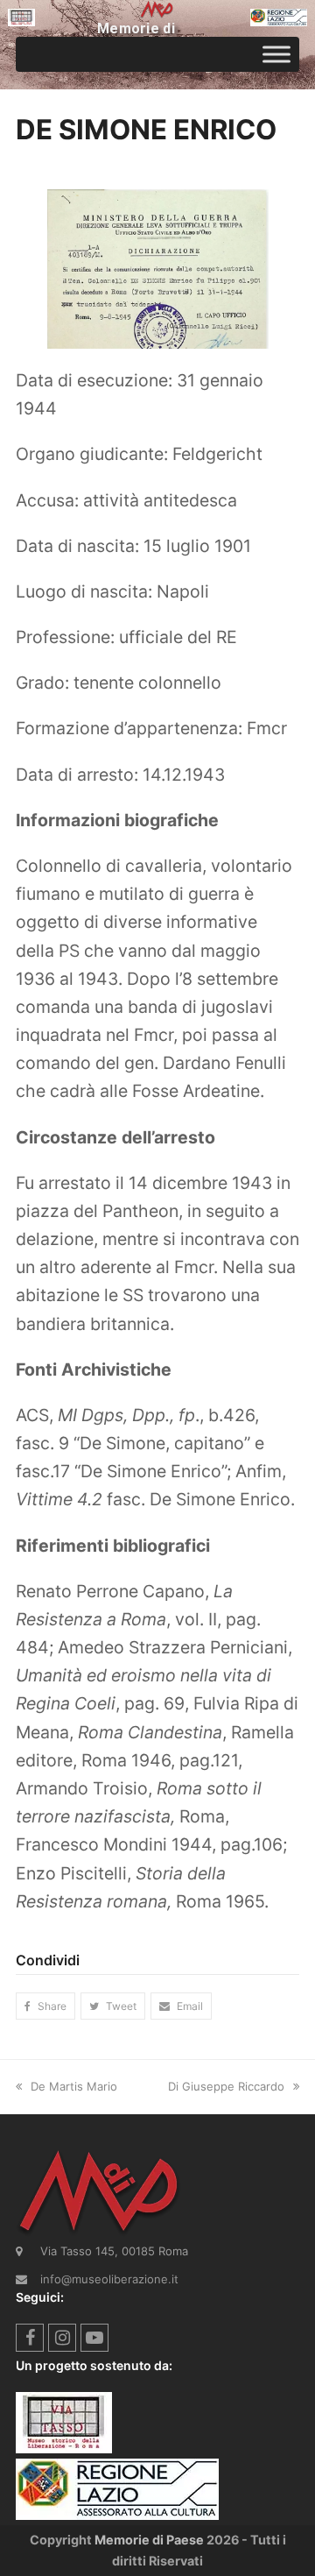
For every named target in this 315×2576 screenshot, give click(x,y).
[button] (45, 2006)
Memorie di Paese (149, 2540)
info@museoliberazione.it (109, 2279)
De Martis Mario (74, 2086)
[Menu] (276, 54)
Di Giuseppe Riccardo (226, 2086)
